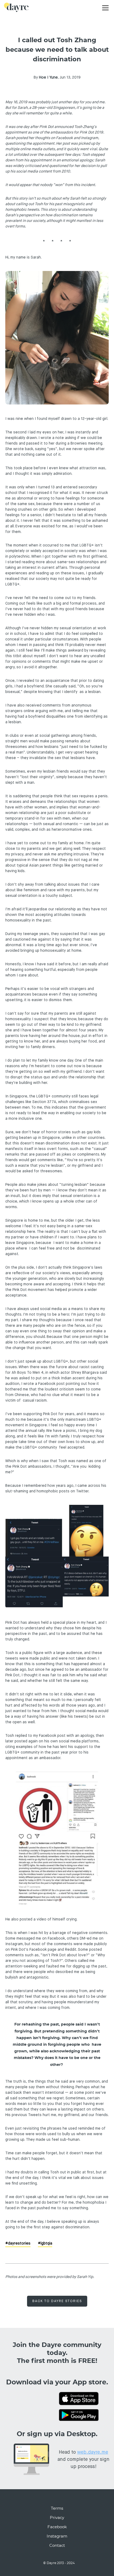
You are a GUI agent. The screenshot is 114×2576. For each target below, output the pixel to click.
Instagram (57, 2536)
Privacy (57, 2518)
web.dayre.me (93, 2452)
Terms (57, 2508)
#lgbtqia (45, 2243)
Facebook (57, 2527)
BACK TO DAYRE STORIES (57, 2301)
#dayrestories (18, 2243)
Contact (57, 2546)
